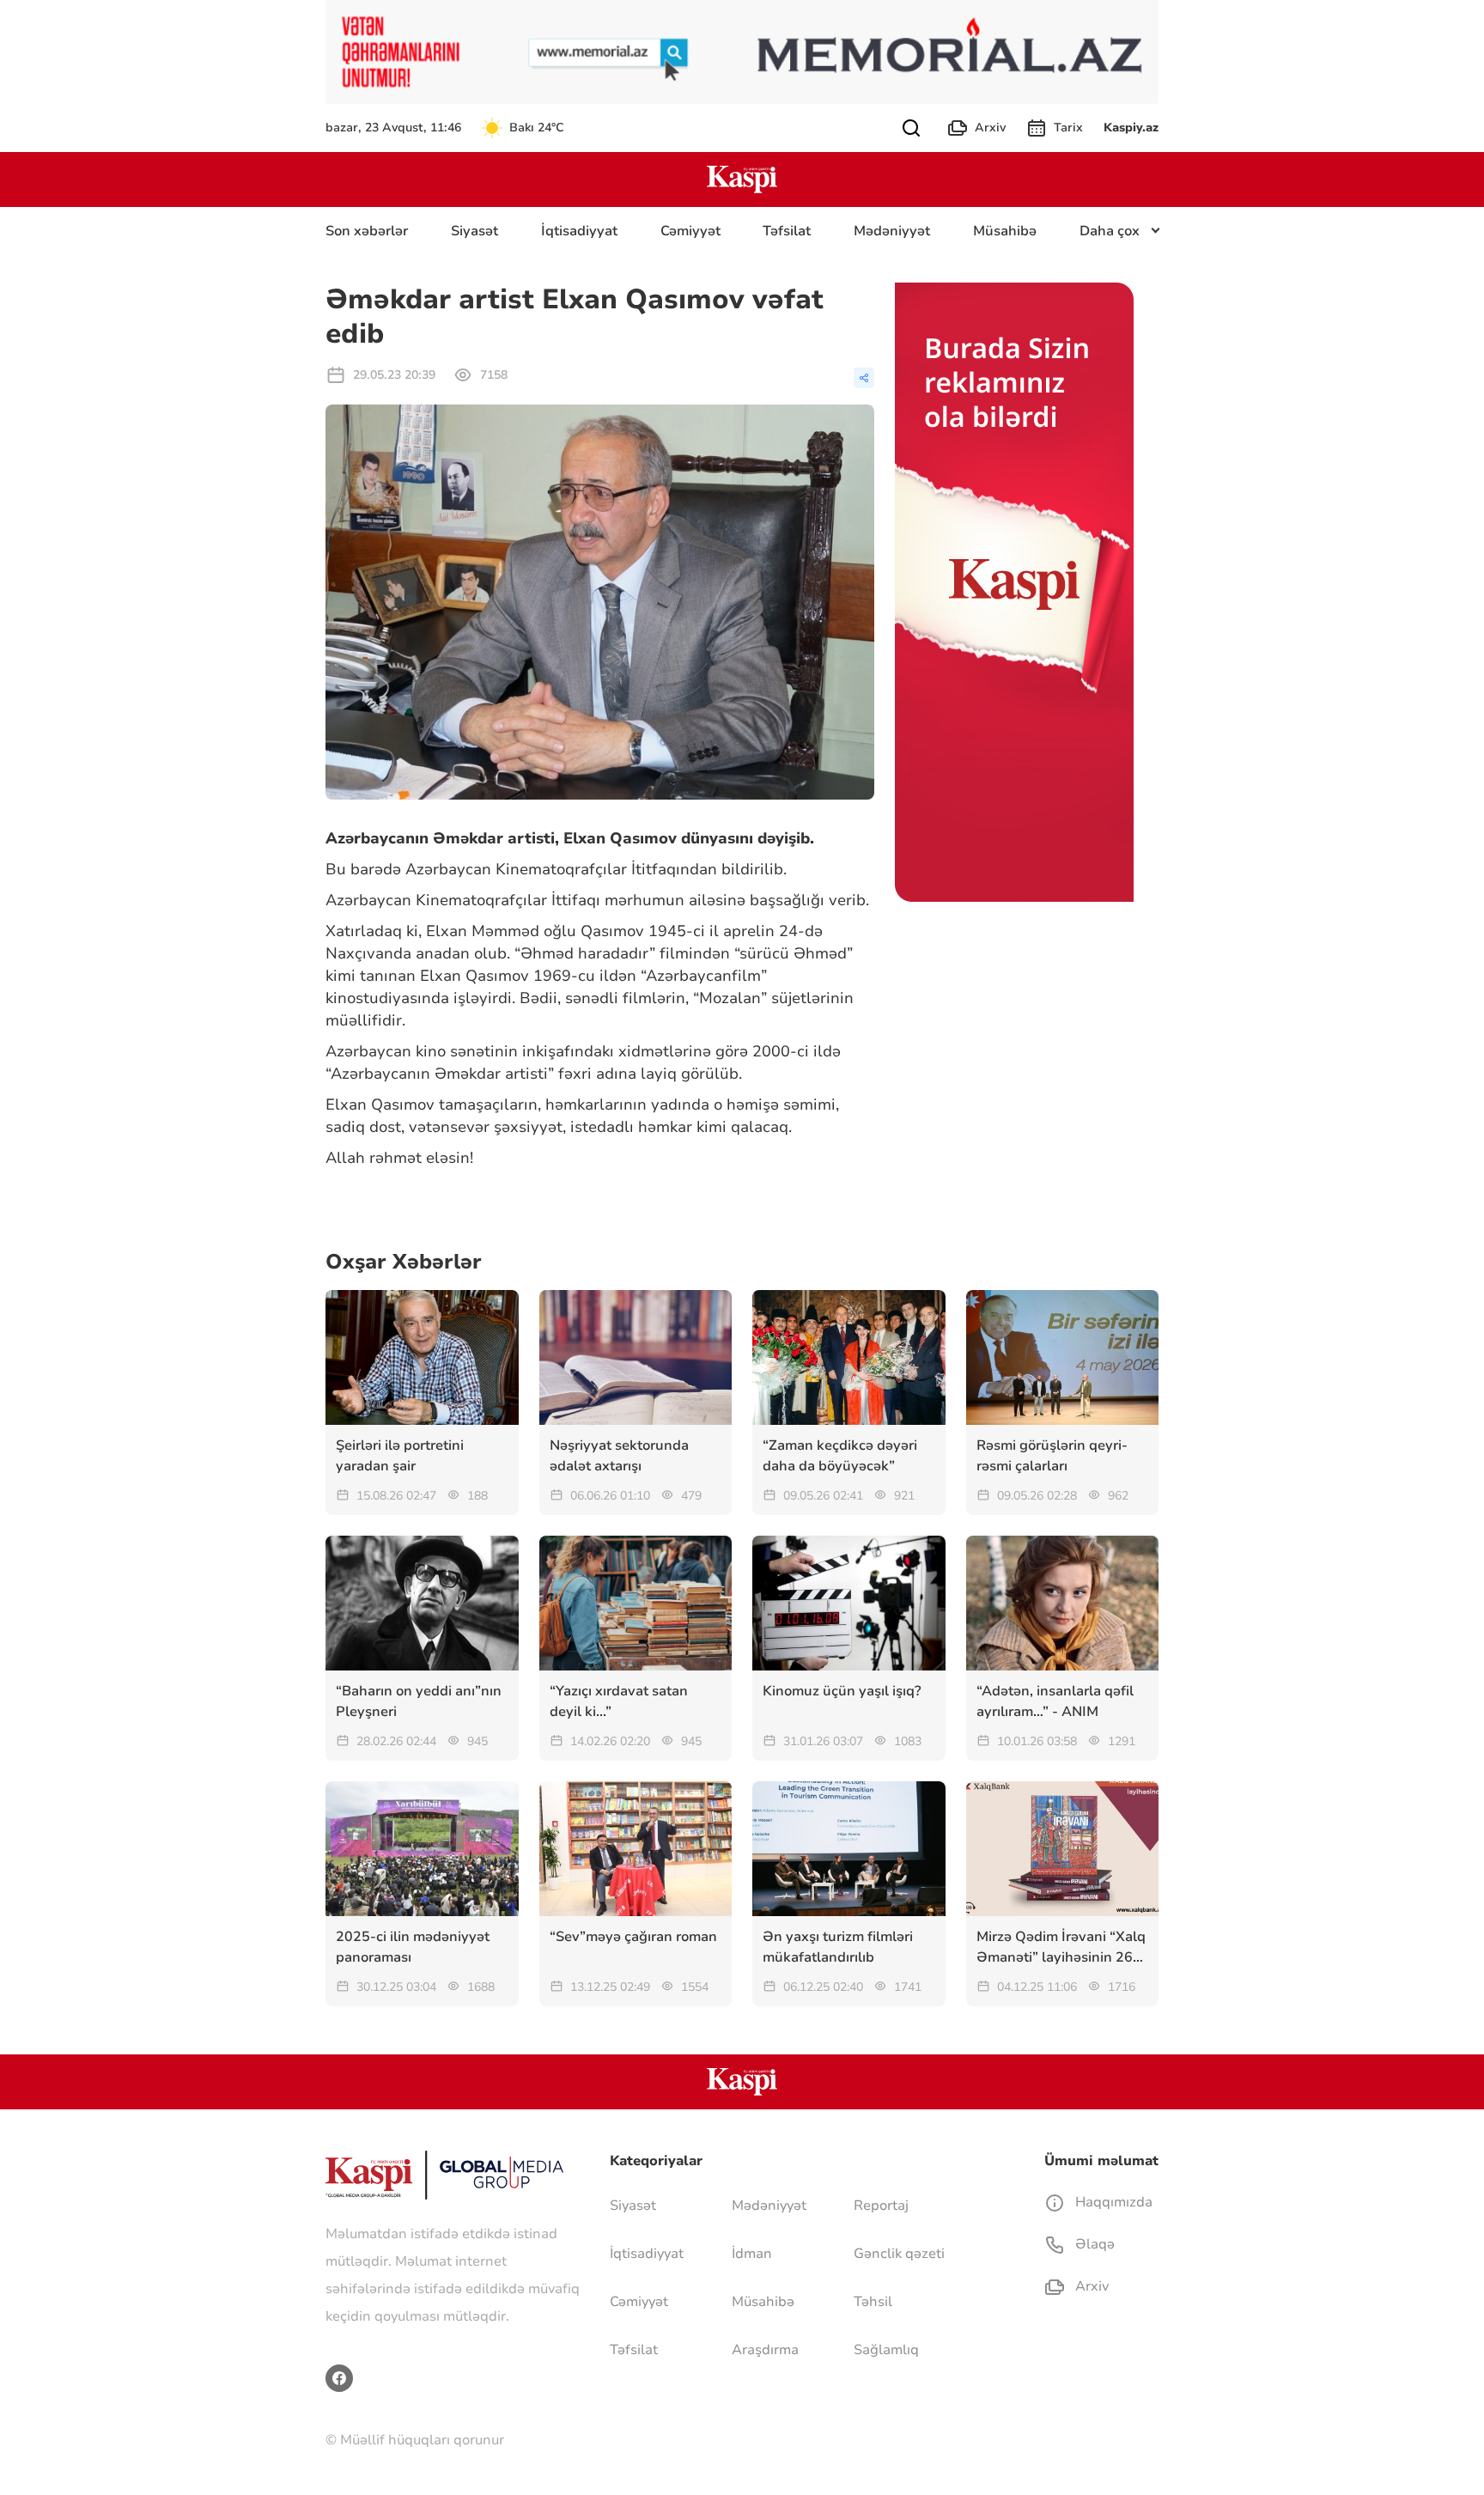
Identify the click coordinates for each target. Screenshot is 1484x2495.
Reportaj (881, 2206)
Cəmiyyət (690, 231)
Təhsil (873, 2302)
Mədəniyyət (892, 231)
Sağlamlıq (886, 2350)
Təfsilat (787, 231)
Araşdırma (765, 2350)
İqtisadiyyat (579, 231)
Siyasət (474, 231)
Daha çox (1110, 231)
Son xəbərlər (367, 231)
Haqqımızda (1112, 2202)
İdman (752, 2254)
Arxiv (990, 128)
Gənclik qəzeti (899, 2254)
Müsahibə (1005, 231)
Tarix (1068, 128)
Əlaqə (1093, 2244)
